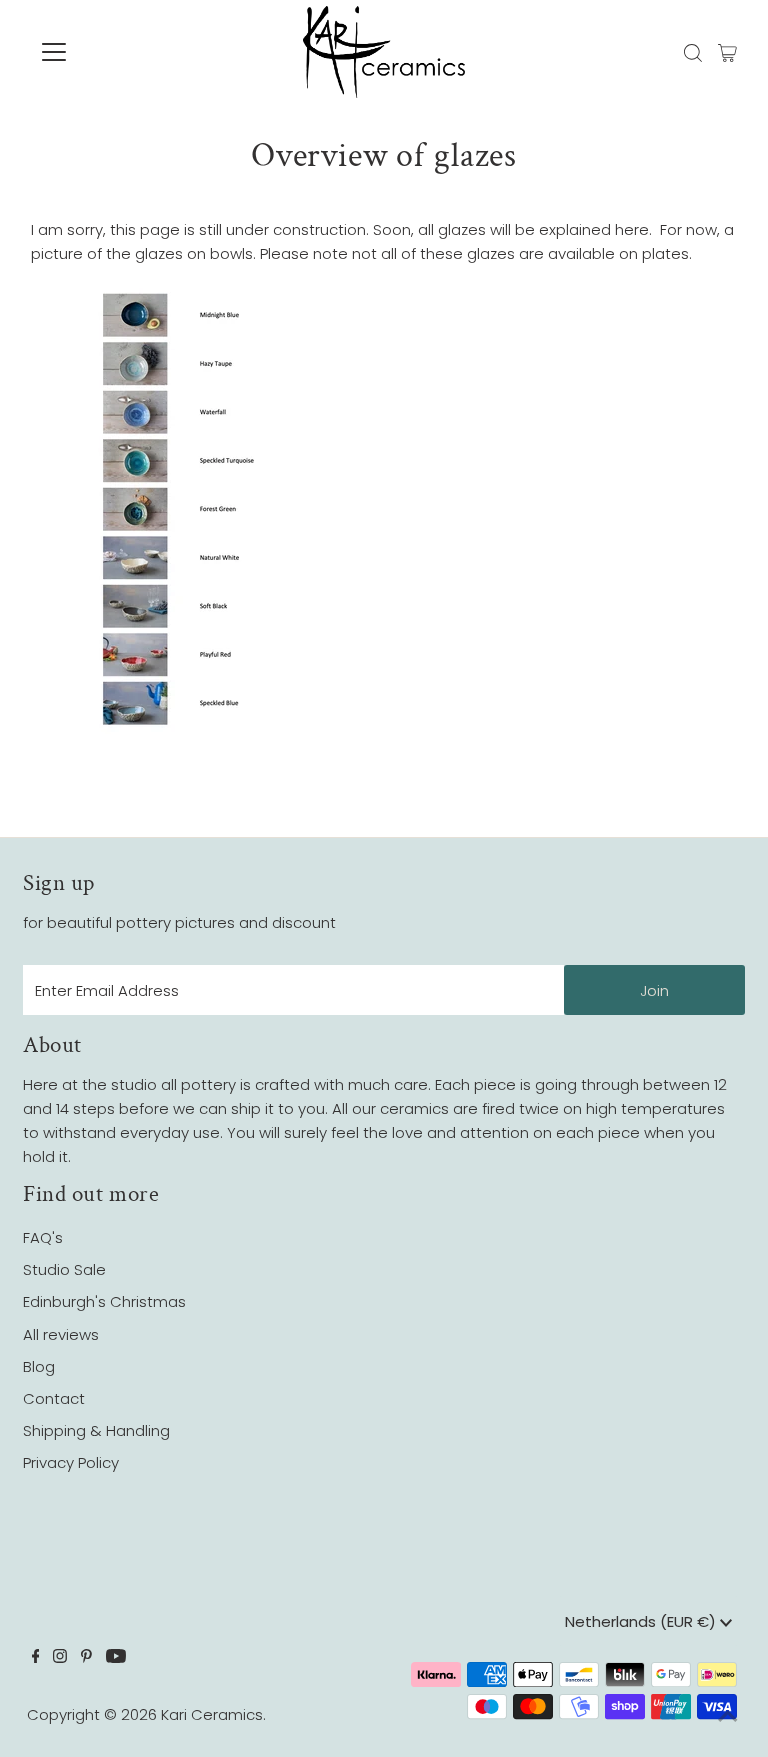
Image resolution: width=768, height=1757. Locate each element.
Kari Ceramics (212, 1714)
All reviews (61, 1334)
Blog (39, 1366)
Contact (54, 1398)
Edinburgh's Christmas (104, 1301)
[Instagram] (60, 1658)
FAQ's (43, 1237)
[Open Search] (693, 53)
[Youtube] (116, 1658)
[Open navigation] (113, 52)
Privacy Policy (71, 1462)
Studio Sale (64, 1269)
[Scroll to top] (728, 1717)
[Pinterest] (86, 1658)
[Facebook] (36, 1658)
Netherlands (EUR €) (642, 1621)
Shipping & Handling (96, 1430)
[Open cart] (727, 52)
